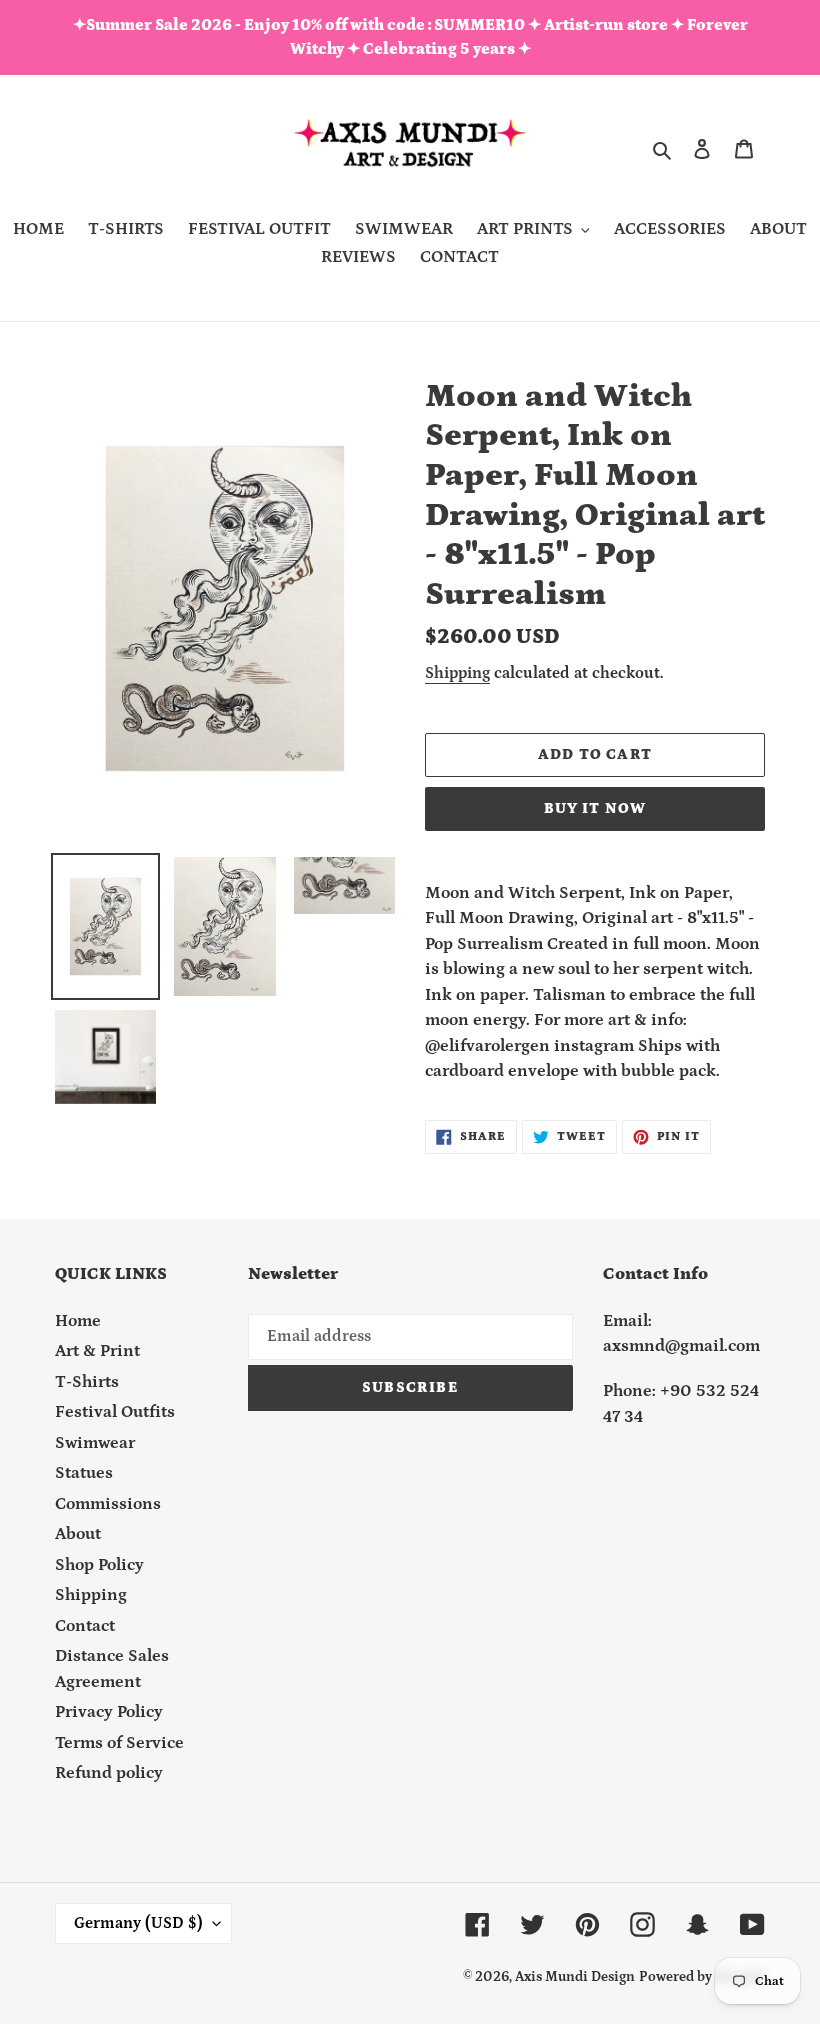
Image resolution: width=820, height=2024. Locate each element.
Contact (85, 1626)
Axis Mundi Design (575, 1977)
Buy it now (595, 808)
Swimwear (95, 1443)
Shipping (457, 673)
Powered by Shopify (702, 1977)
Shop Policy (99, 1565)
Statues (84, 1473)
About (78, 1534)
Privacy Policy (109, 1712)
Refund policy (109, 1773)
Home (78, 1321)
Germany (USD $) (138, 1923)
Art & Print (97, 1351)
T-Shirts (87, 1382)
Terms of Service (119, 1743)
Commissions (108, 1504)
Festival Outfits (115, 1412)
